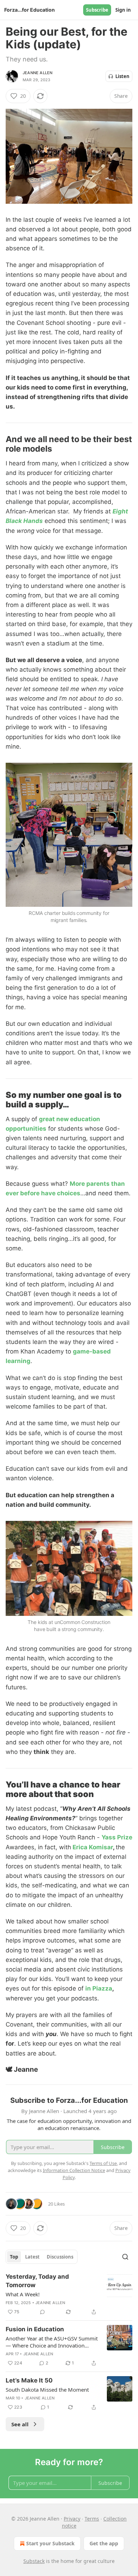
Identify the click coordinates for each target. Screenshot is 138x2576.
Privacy (72, 2519)
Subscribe (97, 10)
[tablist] (42, 2257)
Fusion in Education (35, 2329)
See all (20, 2424)
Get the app (104, 2543)
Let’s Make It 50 (29, 2380)
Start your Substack (50, 2543)
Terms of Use (103, 2163)
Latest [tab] (32, 2257)
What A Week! (23, 2294)
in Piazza (99, 1988)
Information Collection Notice (74, 2170)
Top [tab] (14, 2257)
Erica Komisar (93, 1847)
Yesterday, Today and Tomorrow (37, 2281)
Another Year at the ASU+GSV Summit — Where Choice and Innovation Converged (52, 2342)
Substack (34, 2561)
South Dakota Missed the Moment (47, 2390)
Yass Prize (117, 1837)
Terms (92, 2519)
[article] (69, 2294)
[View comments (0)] (42, 2312)
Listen (122, 76)
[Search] (125, 2257)
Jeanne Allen (38, 73)
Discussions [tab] (60, 2257)
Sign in (123, 10)
